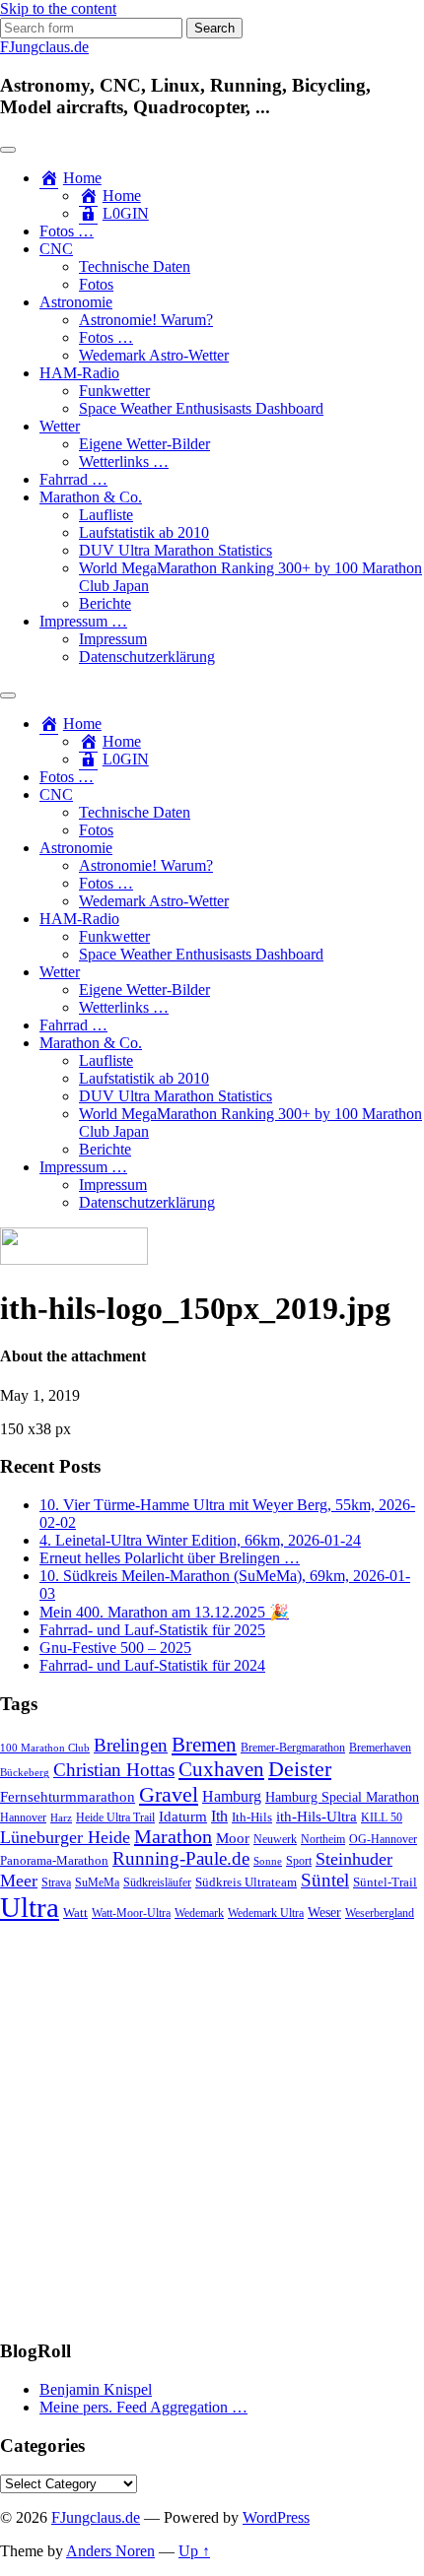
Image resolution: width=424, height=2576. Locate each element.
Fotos (96, 284)
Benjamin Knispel (96, 2389)
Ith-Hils (252, 1817)
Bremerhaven (380, 1748)
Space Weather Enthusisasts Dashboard (201, 408)
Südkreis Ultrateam (246, 1882)
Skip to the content (58, 8)
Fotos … (67, 231)
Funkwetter (114, 391)
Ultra (30, 1907)
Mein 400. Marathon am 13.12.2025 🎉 (164, 1612)
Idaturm (183, 1816)
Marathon (173, 1836)
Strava (56, 1883)
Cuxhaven (221, 1769)
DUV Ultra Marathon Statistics (176, 550)
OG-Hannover (383, 1840)
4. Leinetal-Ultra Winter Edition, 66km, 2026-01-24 (200, 1540)
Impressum (113, 639)
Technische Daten (135, 266)
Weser (324, 1913)
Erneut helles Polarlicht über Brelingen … (170, 1558)
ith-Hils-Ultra (317, 1816)
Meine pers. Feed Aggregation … (143, 2407)
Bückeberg (25, 1773)
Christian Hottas (114, 1770)
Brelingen (131, 1745)
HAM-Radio (79, 373)
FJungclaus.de (44, 47)
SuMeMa (97, 1882)
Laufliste (106, 515)
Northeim (323, 1840)
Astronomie (76, 302)
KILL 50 (382, 1818)
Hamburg (232, 1796)
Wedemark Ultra (266, 1914)
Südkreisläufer (157, 1882)
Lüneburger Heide (65, 1837)
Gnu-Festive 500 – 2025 (115, 1648)
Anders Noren (110, 2551)
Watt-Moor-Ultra (131, 1914)
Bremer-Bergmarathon (293, 1748)
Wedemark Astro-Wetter (154, 355)
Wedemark (199, 1913)
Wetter (60, 426)
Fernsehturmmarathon (68, 1797)
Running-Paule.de (181, 1858)
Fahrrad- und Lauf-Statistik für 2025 (152, 1630)
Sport (299, 1861)
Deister (300, 1769)
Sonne (268, 1861)
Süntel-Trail (385, 1882)
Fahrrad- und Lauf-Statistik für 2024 (152, 1665)
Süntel (325, 1880)
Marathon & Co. (91, 497)
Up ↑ (194, 2551)
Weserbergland (380, 1914)
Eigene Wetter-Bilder (144, 444)
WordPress (276, 2517)
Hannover (23, 1818)
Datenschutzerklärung (147, 657)
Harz (61, 1818)
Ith (219, 1816)
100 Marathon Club (45, 1748)
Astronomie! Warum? (146, 320)
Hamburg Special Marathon (342, 1797)
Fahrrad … (73, 479)
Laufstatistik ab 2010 (144, 532)
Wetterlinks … (124, 462)
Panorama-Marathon (54, 1860)
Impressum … (83, 621)
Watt (75, 1913)
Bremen (204, 1745)
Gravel (169, 1794)
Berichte (105, 603)
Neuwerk (275, 1839)
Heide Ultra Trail (115, 1818)
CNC (56, 249)
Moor (233, 1838)
